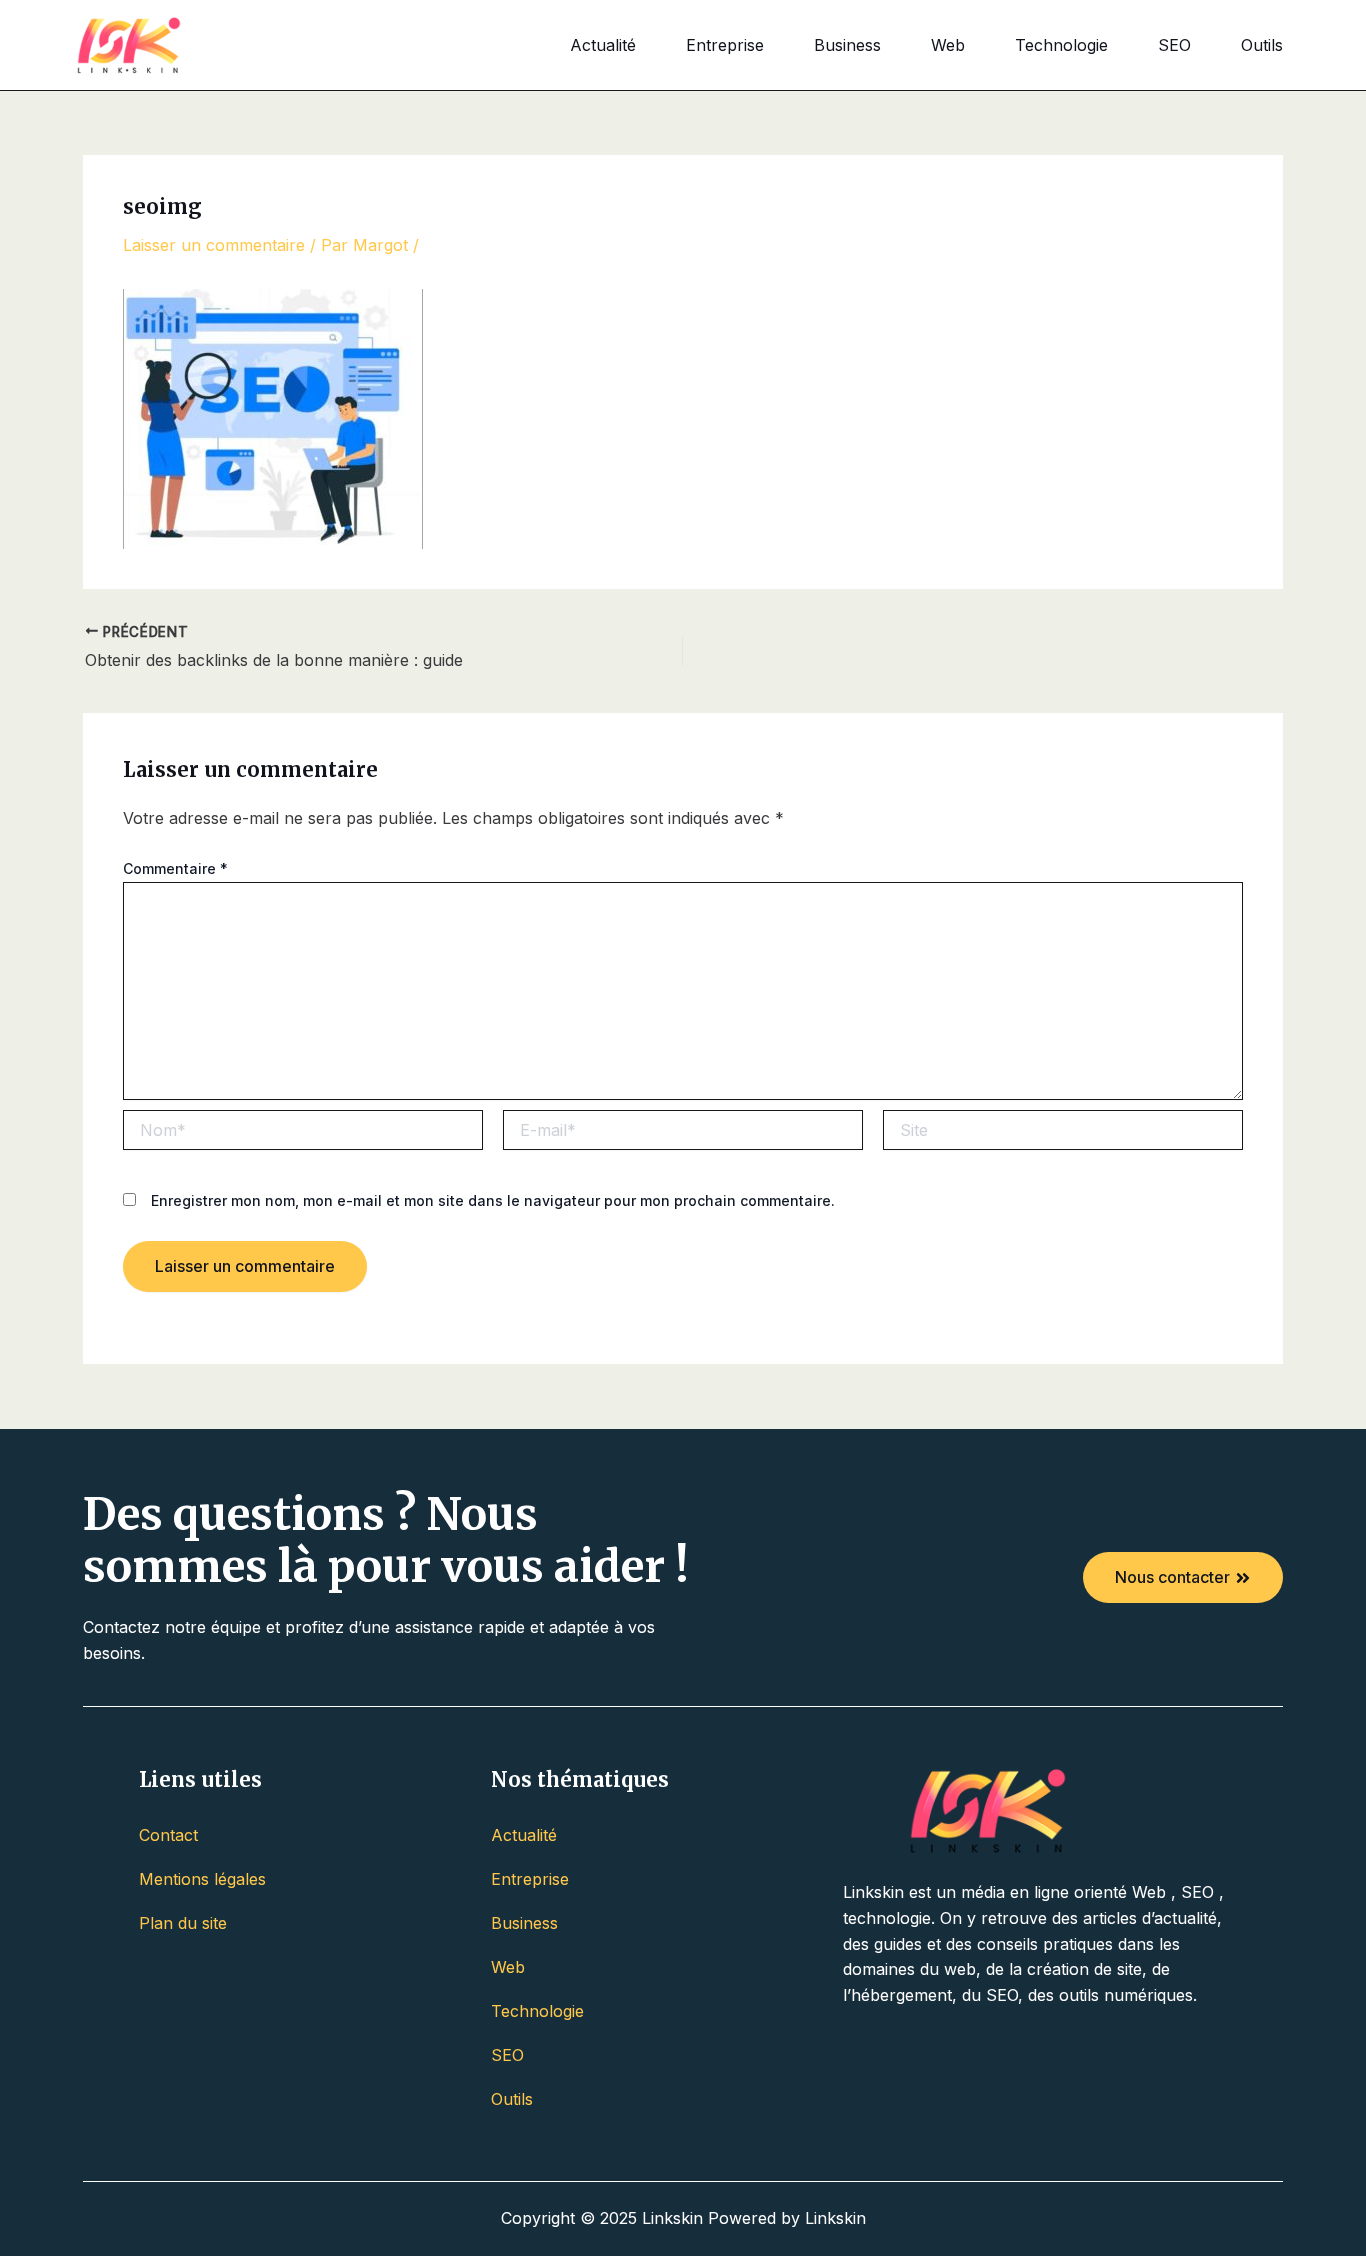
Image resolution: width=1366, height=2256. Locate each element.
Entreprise (725, 45)
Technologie (1061, 45)
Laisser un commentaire (214, 245)
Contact (168, 1835)
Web (948, 45)
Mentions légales (202, 1879)
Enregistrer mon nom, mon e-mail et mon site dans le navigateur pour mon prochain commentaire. (493, 1200)
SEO (1174, 45)
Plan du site (183, 1923)
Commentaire (175, 868)
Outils (1262, 45)
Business (847, 45)
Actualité (603, 45)
